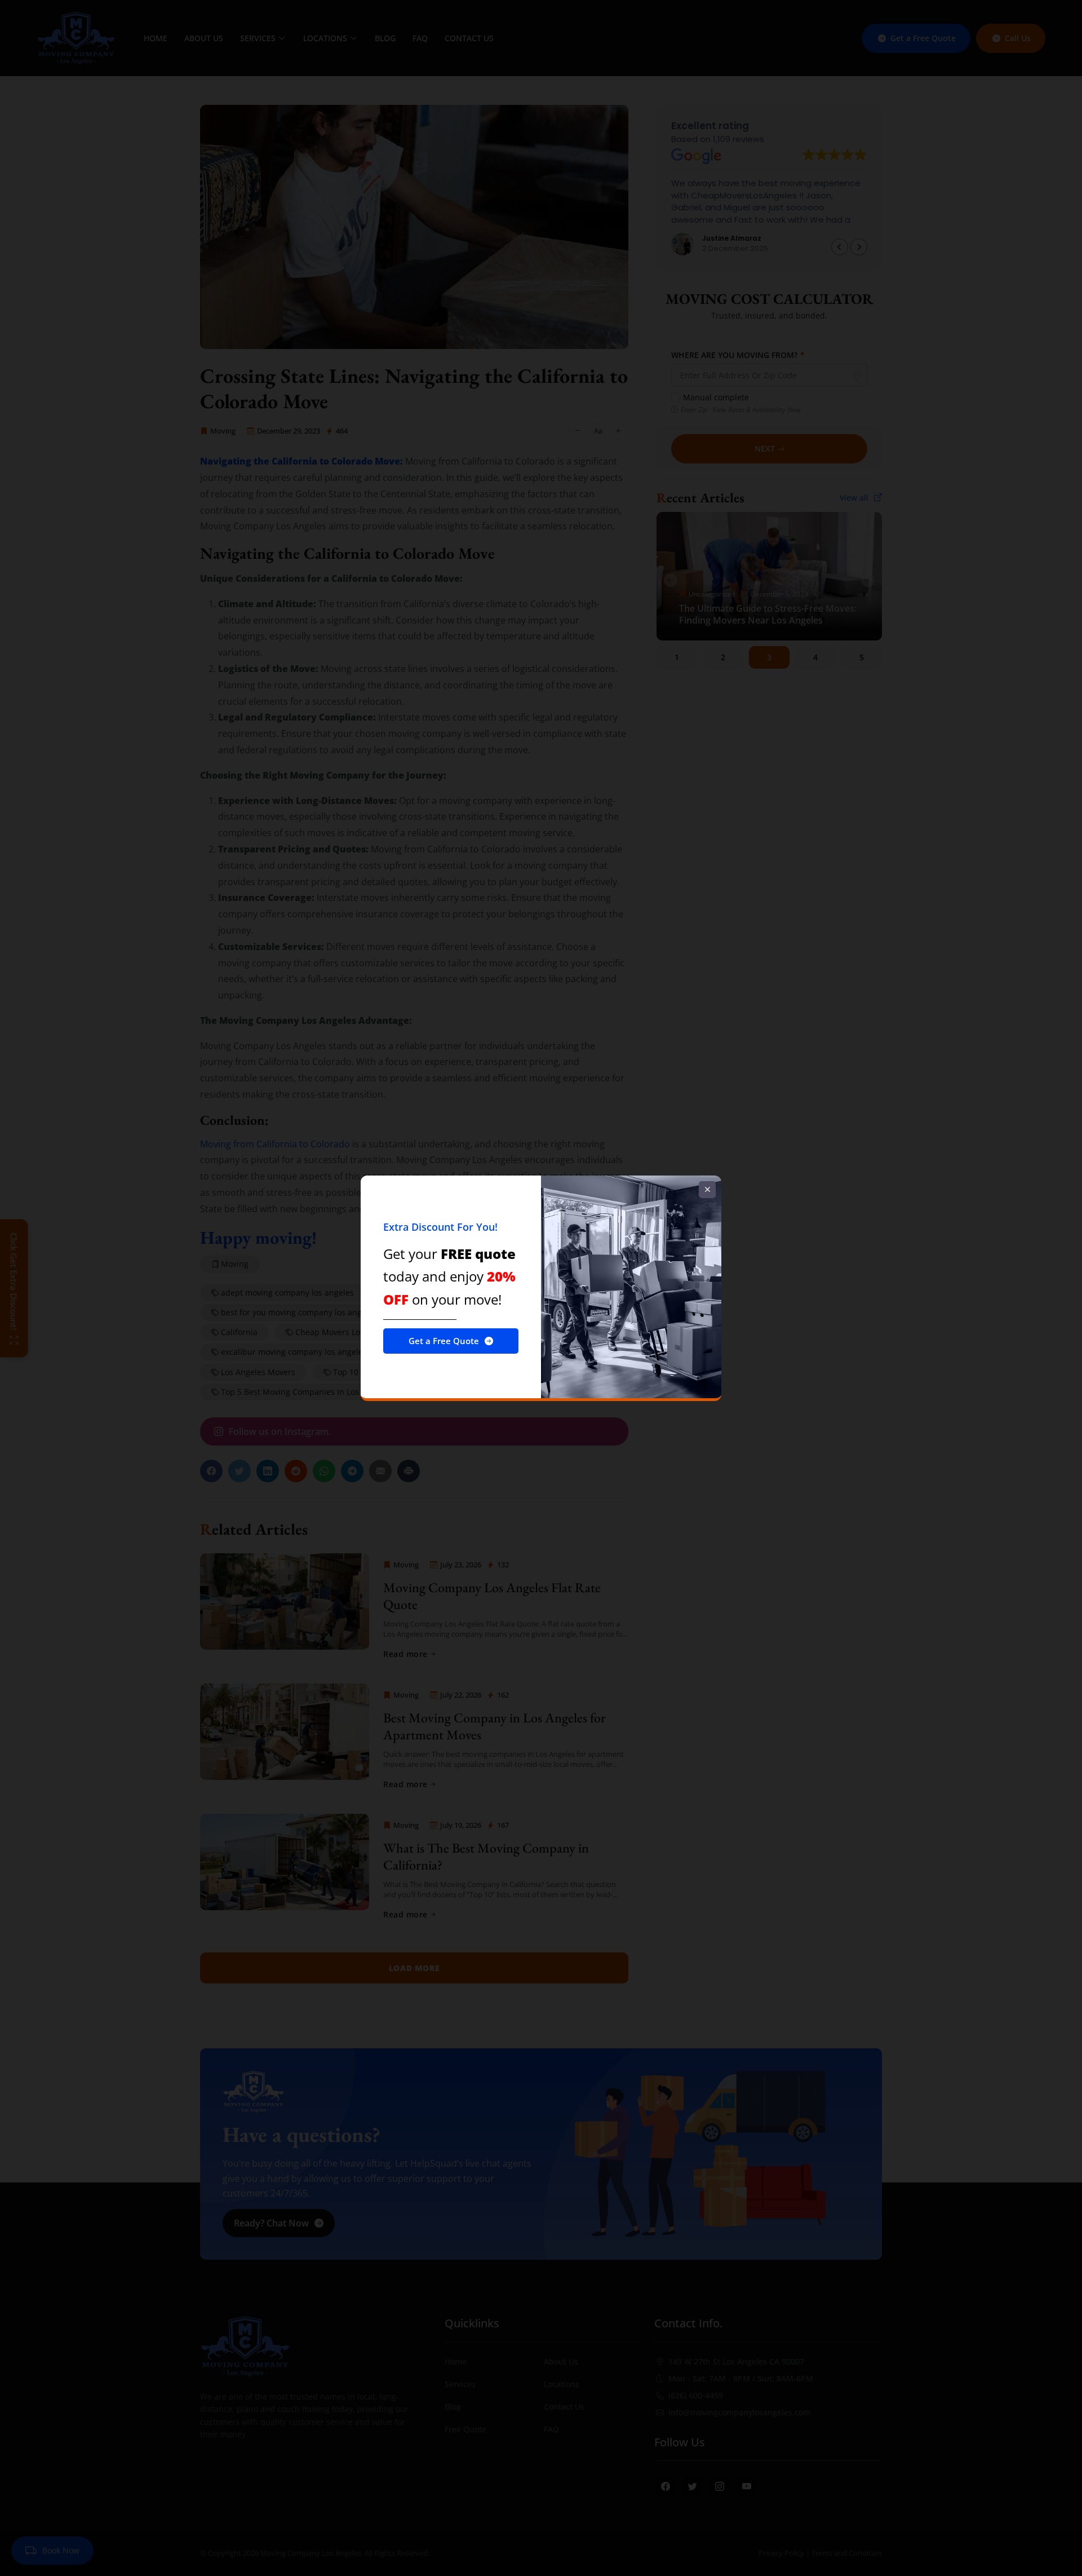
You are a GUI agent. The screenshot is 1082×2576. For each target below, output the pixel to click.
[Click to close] (707, 1190)
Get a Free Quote (444, 1341)
